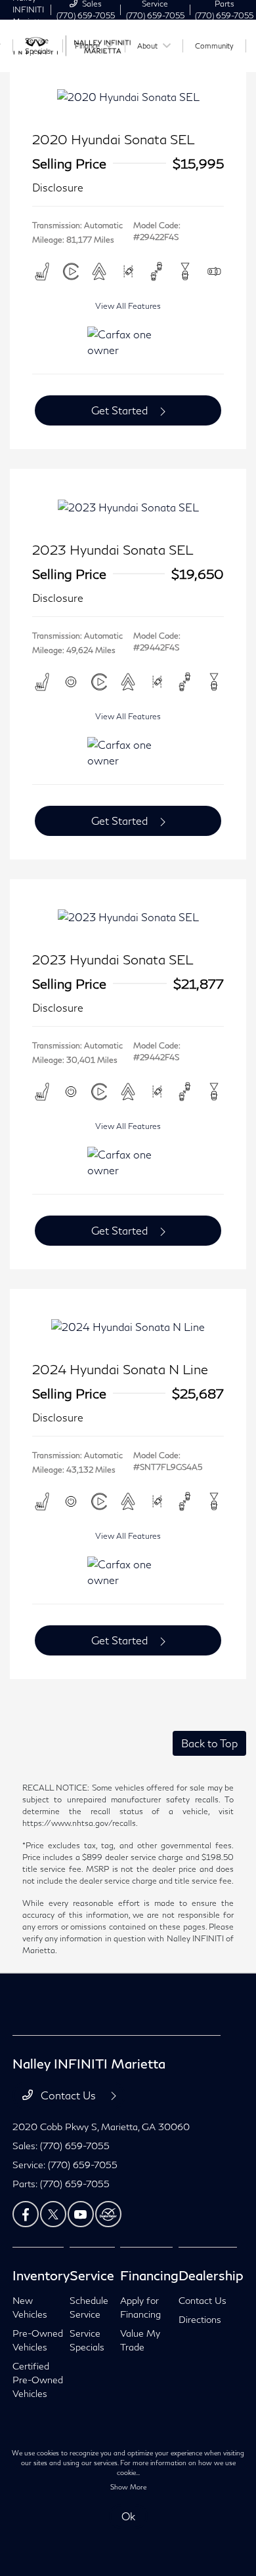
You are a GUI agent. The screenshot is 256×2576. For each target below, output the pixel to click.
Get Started (119, 410)
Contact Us (68, 2095)
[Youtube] (81, 2214)
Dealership (211, 2275)
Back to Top (209, 1743)
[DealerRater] (108, 2214)
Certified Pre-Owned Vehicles (38, 2380)
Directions (200, 2319)
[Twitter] (53, 2214)
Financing (149, 2275)
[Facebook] (26, 2214)
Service (92, 2275)
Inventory (41, 2275)
